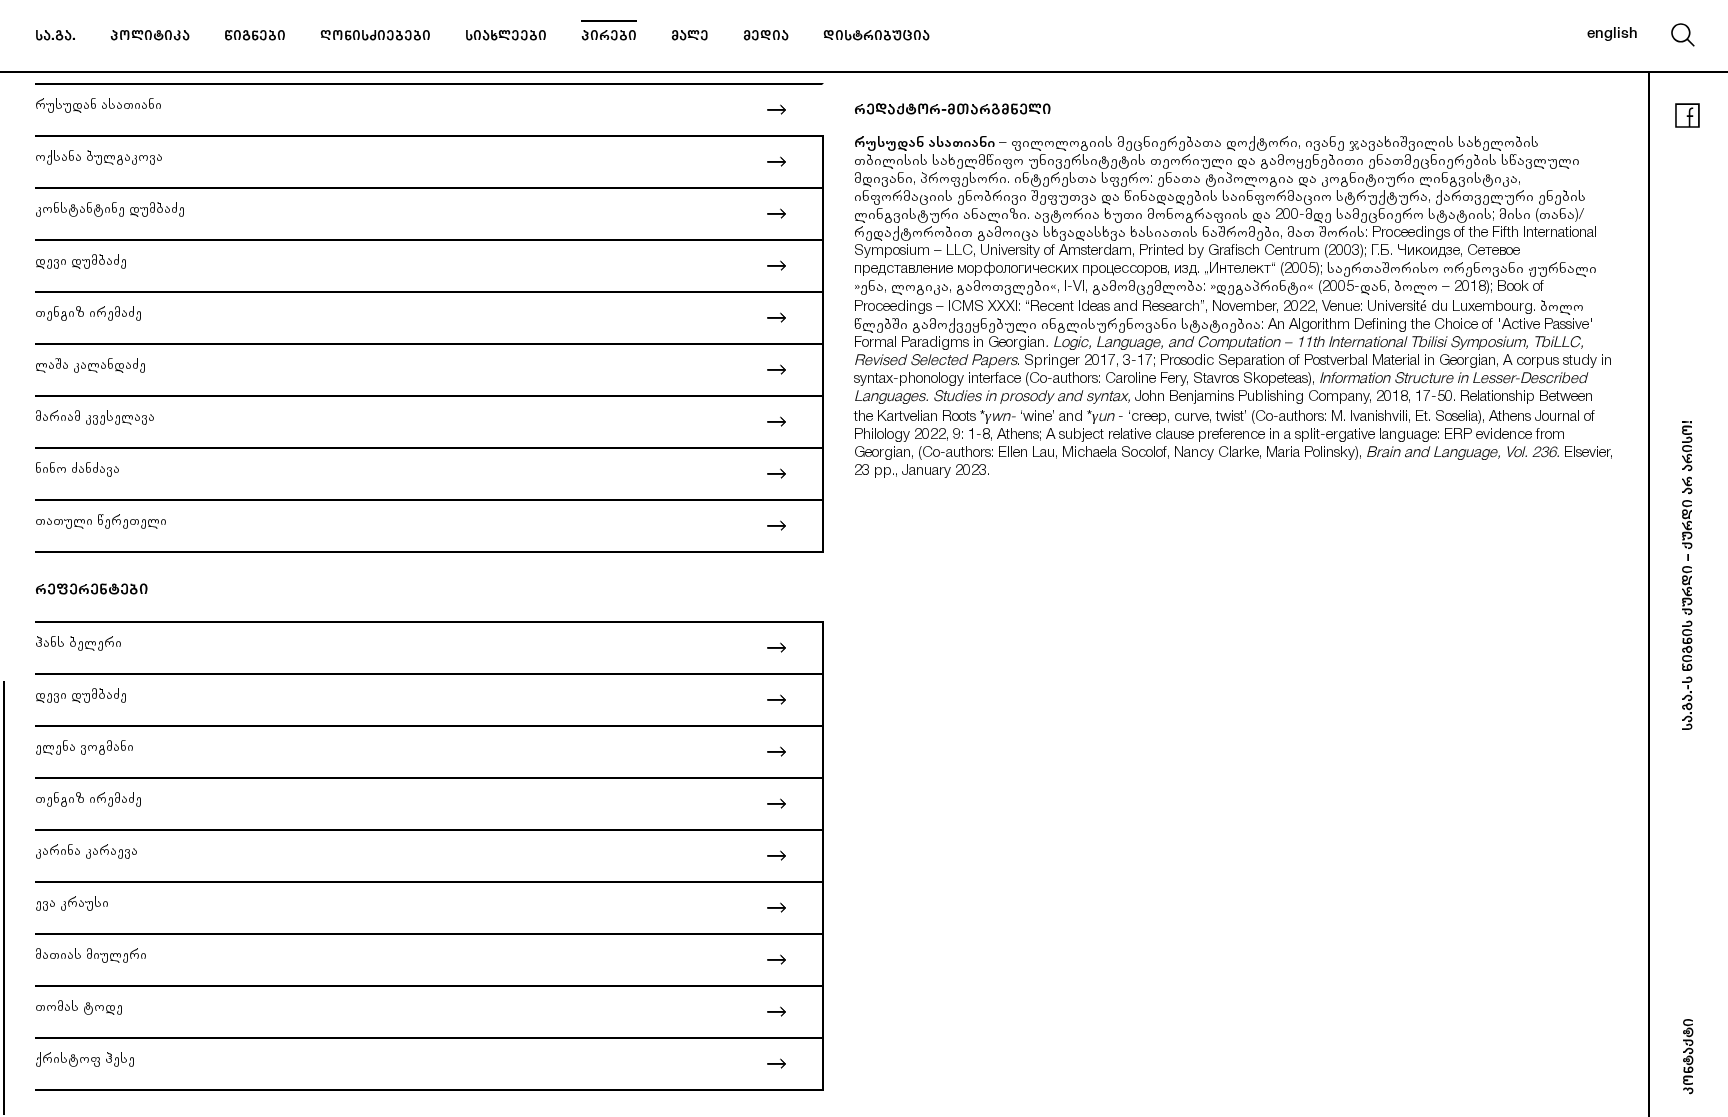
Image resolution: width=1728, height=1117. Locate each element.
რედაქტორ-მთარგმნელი (952, 111)
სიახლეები (506, 38)
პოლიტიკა (150, 38)
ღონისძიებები (375, 38)
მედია (766, 38)
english (1612, 34)
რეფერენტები (91, 591)
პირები (609, 38)
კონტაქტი (1691, 1056)
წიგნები (255, 38)
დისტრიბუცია (876, 38)
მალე (690, 38)
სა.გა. (55, 38)
